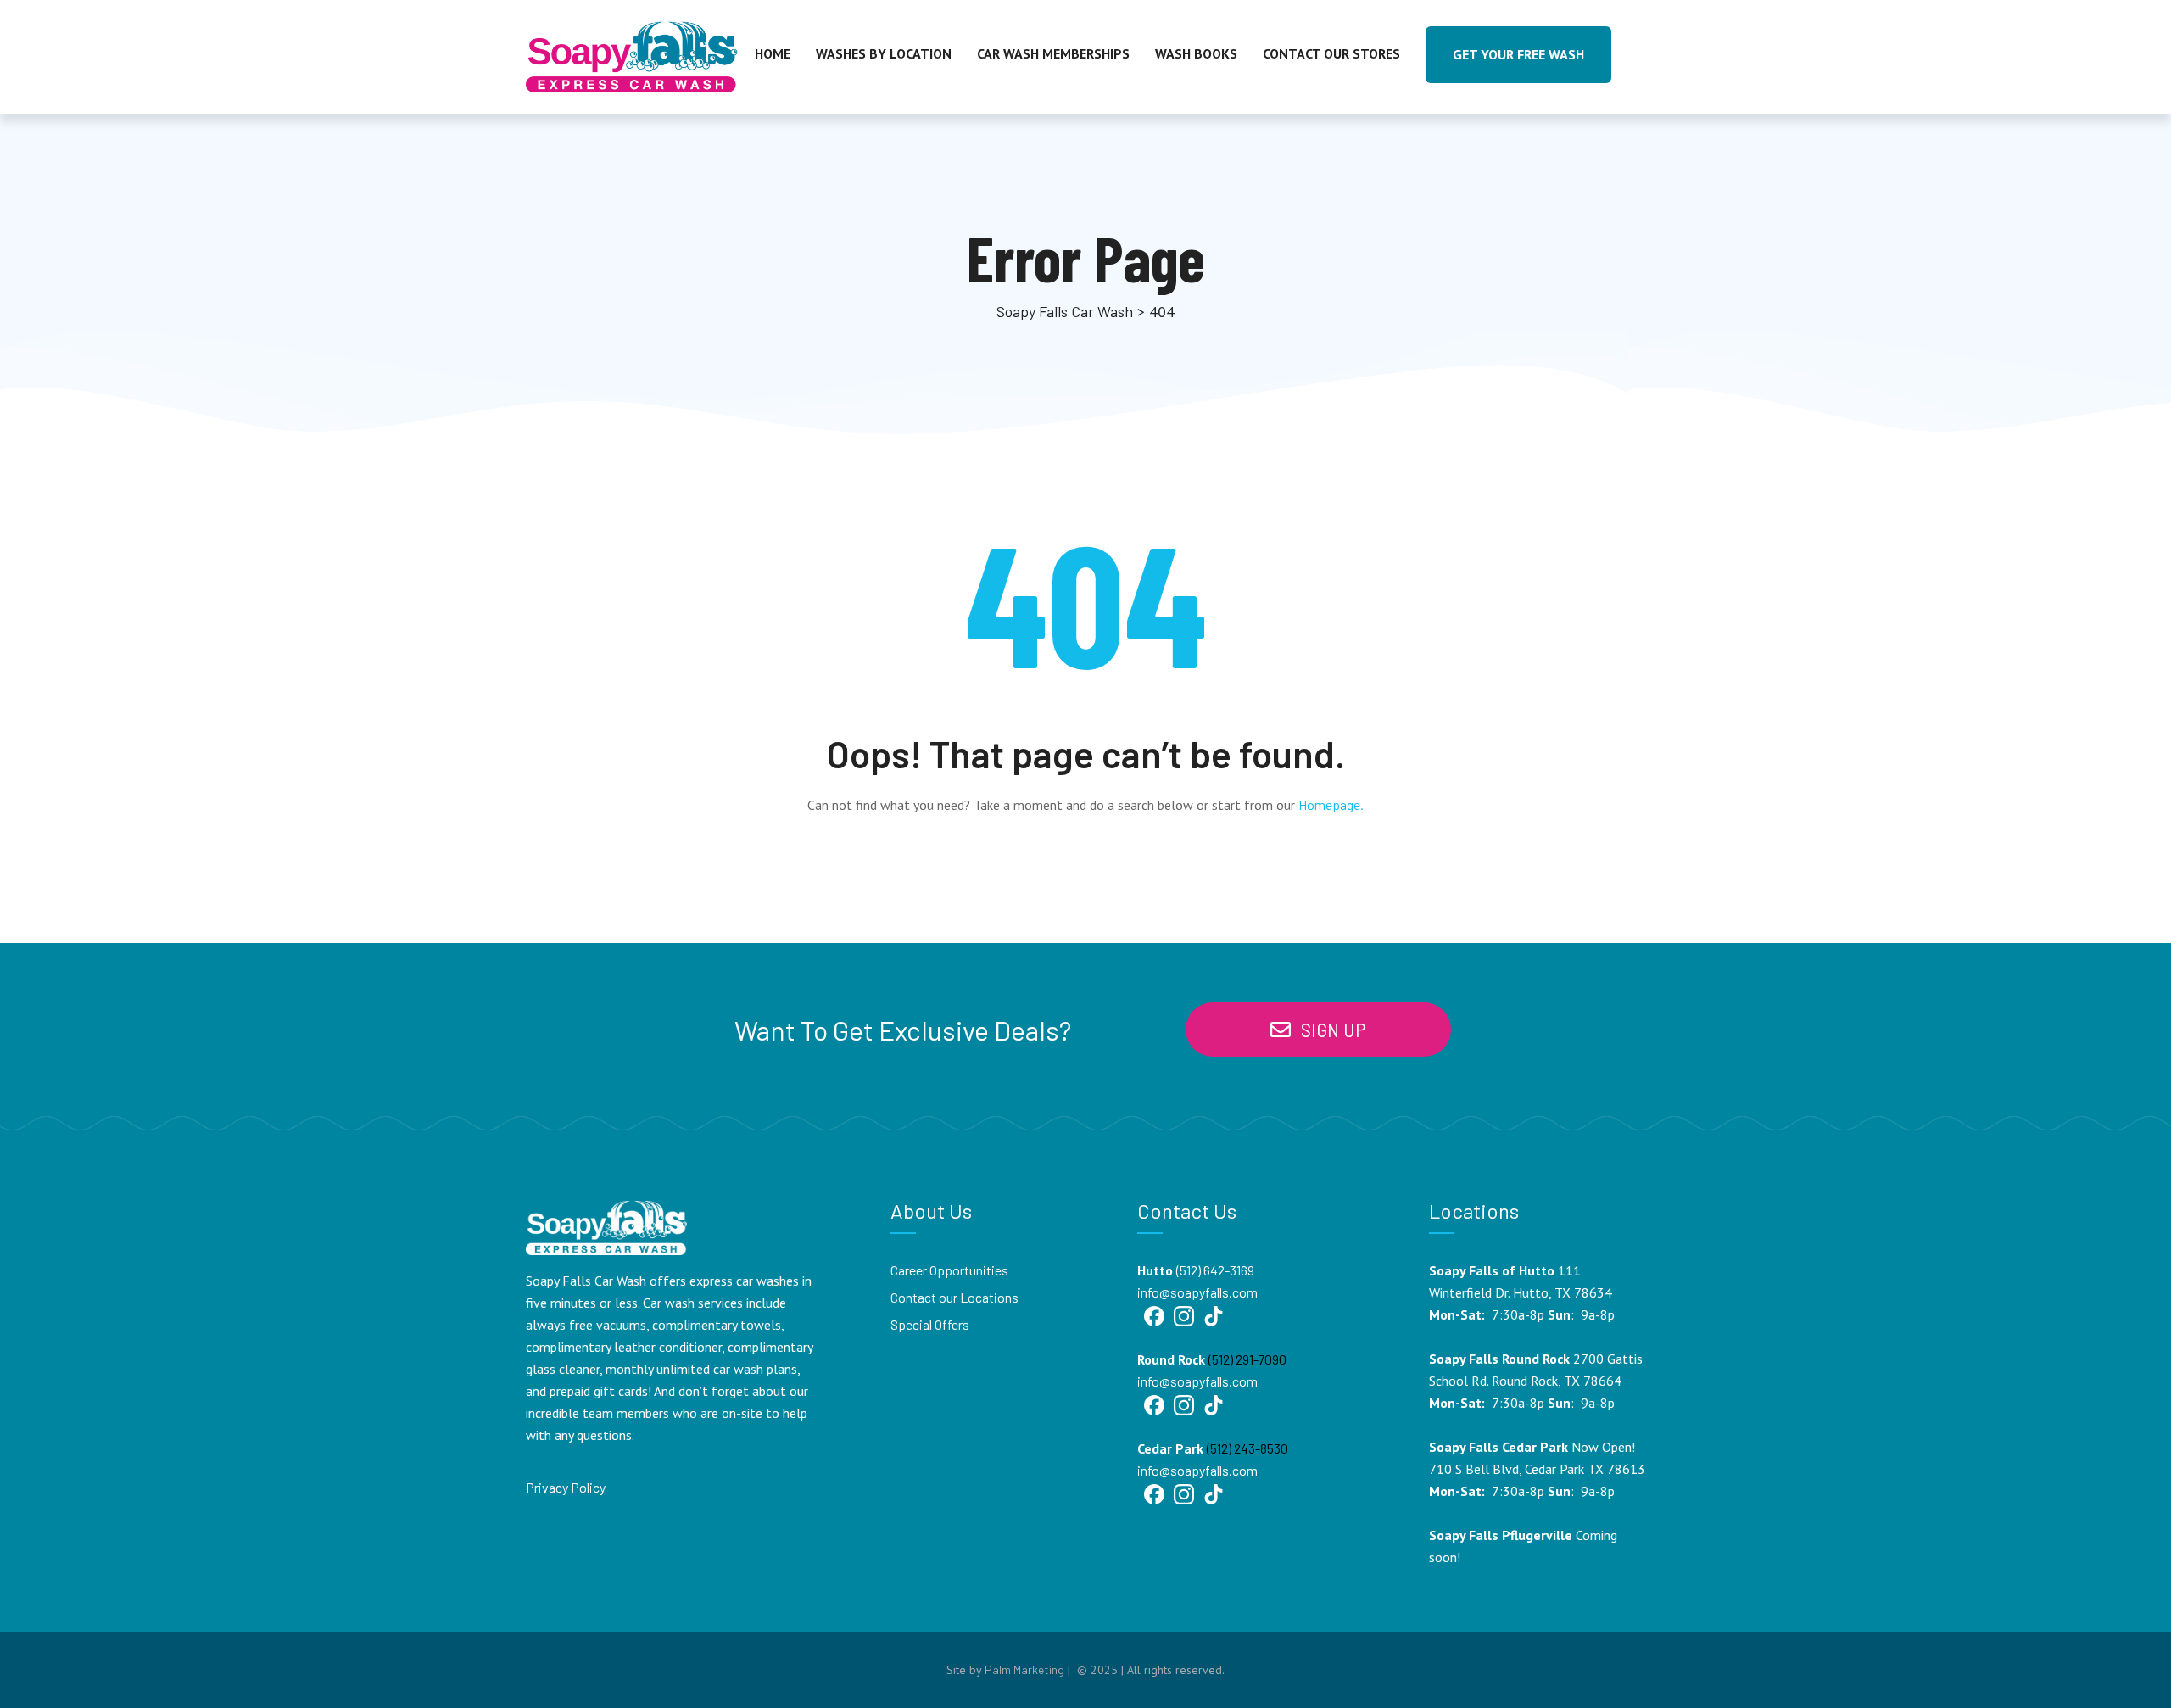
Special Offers (930, 1324)
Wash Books (1196, 53)
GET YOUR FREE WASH (1518, 54)
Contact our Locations (954, 1297)
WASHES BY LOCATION (884, 53)
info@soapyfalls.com (1197, 1292)
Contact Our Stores (1331, 53)
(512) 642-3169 (1215, 1270)
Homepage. (1331, 804)
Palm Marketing (1024, 1669)
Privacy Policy (566, 1487)
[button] (1318, 1030)
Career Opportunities (949, 1270)
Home (773, 53)
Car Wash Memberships (1053, 53)
